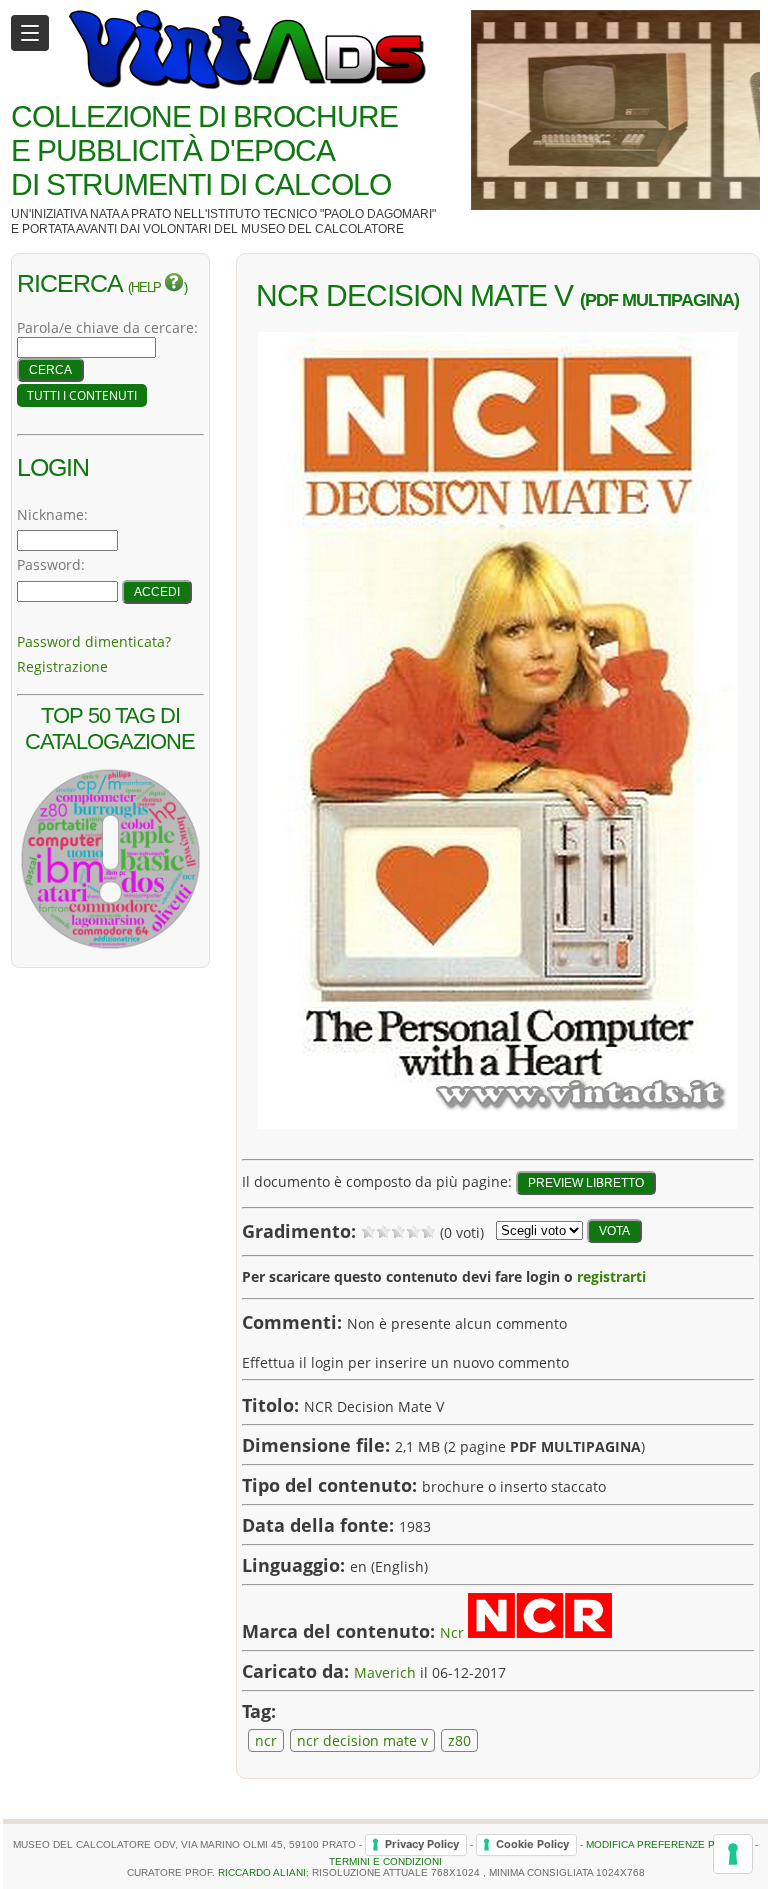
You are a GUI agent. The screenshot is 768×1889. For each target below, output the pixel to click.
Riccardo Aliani (262, 1872)
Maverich (385, 1672)
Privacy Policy (422, 1844)
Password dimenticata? (94, 641)
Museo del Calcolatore (322, 229)
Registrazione (62, 666)
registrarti (611, 1276)
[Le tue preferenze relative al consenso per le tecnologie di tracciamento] (733, 1854)
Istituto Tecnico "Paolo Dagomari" (321, 214)
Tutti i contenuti (82, 395)
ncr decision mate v (362, 1740)
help (147, 288)
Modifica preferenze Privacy (669, 1843)
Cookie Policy (532, 1844)
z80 (459, 1740)
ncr (266, 1740)
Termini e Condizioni (385, 1861)
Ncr (452, 1632)
